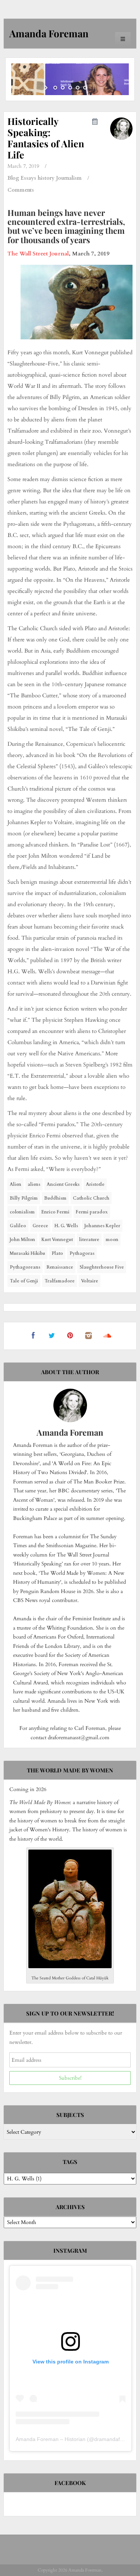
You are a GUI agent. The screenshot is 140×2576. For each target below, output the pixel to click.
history (46, 178)
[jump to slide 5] (85, 88)
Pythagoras (82, 1253)
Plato (57, 1253)
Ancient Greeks (63, 1184)
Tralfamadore (60, 1281)
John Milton (22, 1240)
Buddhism (55, 1198)
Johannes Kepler (102, 1226)
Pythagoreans (25, 1267)
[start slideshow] (47, 88)
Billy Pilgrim (24, 1198)
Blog (13, 178)
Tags (70, 2162)
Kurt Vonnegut (57, 1240)
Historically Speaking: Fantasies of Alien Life (46, 138)
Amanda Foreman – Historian (51, 2439)
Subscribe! (70, 2078)
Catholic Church (91, 1198)
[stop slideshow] (94, 88)
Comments (21, 190)
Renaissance (60, 1267)
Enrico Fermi (55, 1212)
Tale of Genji (24, 1281)
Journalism (69, 178)
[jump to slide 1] (55, 88)
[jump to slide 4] (78, 88)
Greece (40, 1226)
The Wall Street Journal (38, 254)
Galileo (18, 1226)
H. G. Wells (66, 1226)
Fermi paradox (92, 1212)
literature (89, 1240)
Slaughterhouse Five (102, 1267)
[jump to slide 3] (70, 88)
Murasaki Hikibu (27, 1253)
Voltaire (90, 1281)
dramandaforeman (116, 2439)
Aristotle (95, 1184)
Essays (28, 178)
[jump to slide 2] (63, 88)
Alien (15, 1184)
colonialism (22, 1212)
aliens (34, 1184)
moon (112, 1240)
